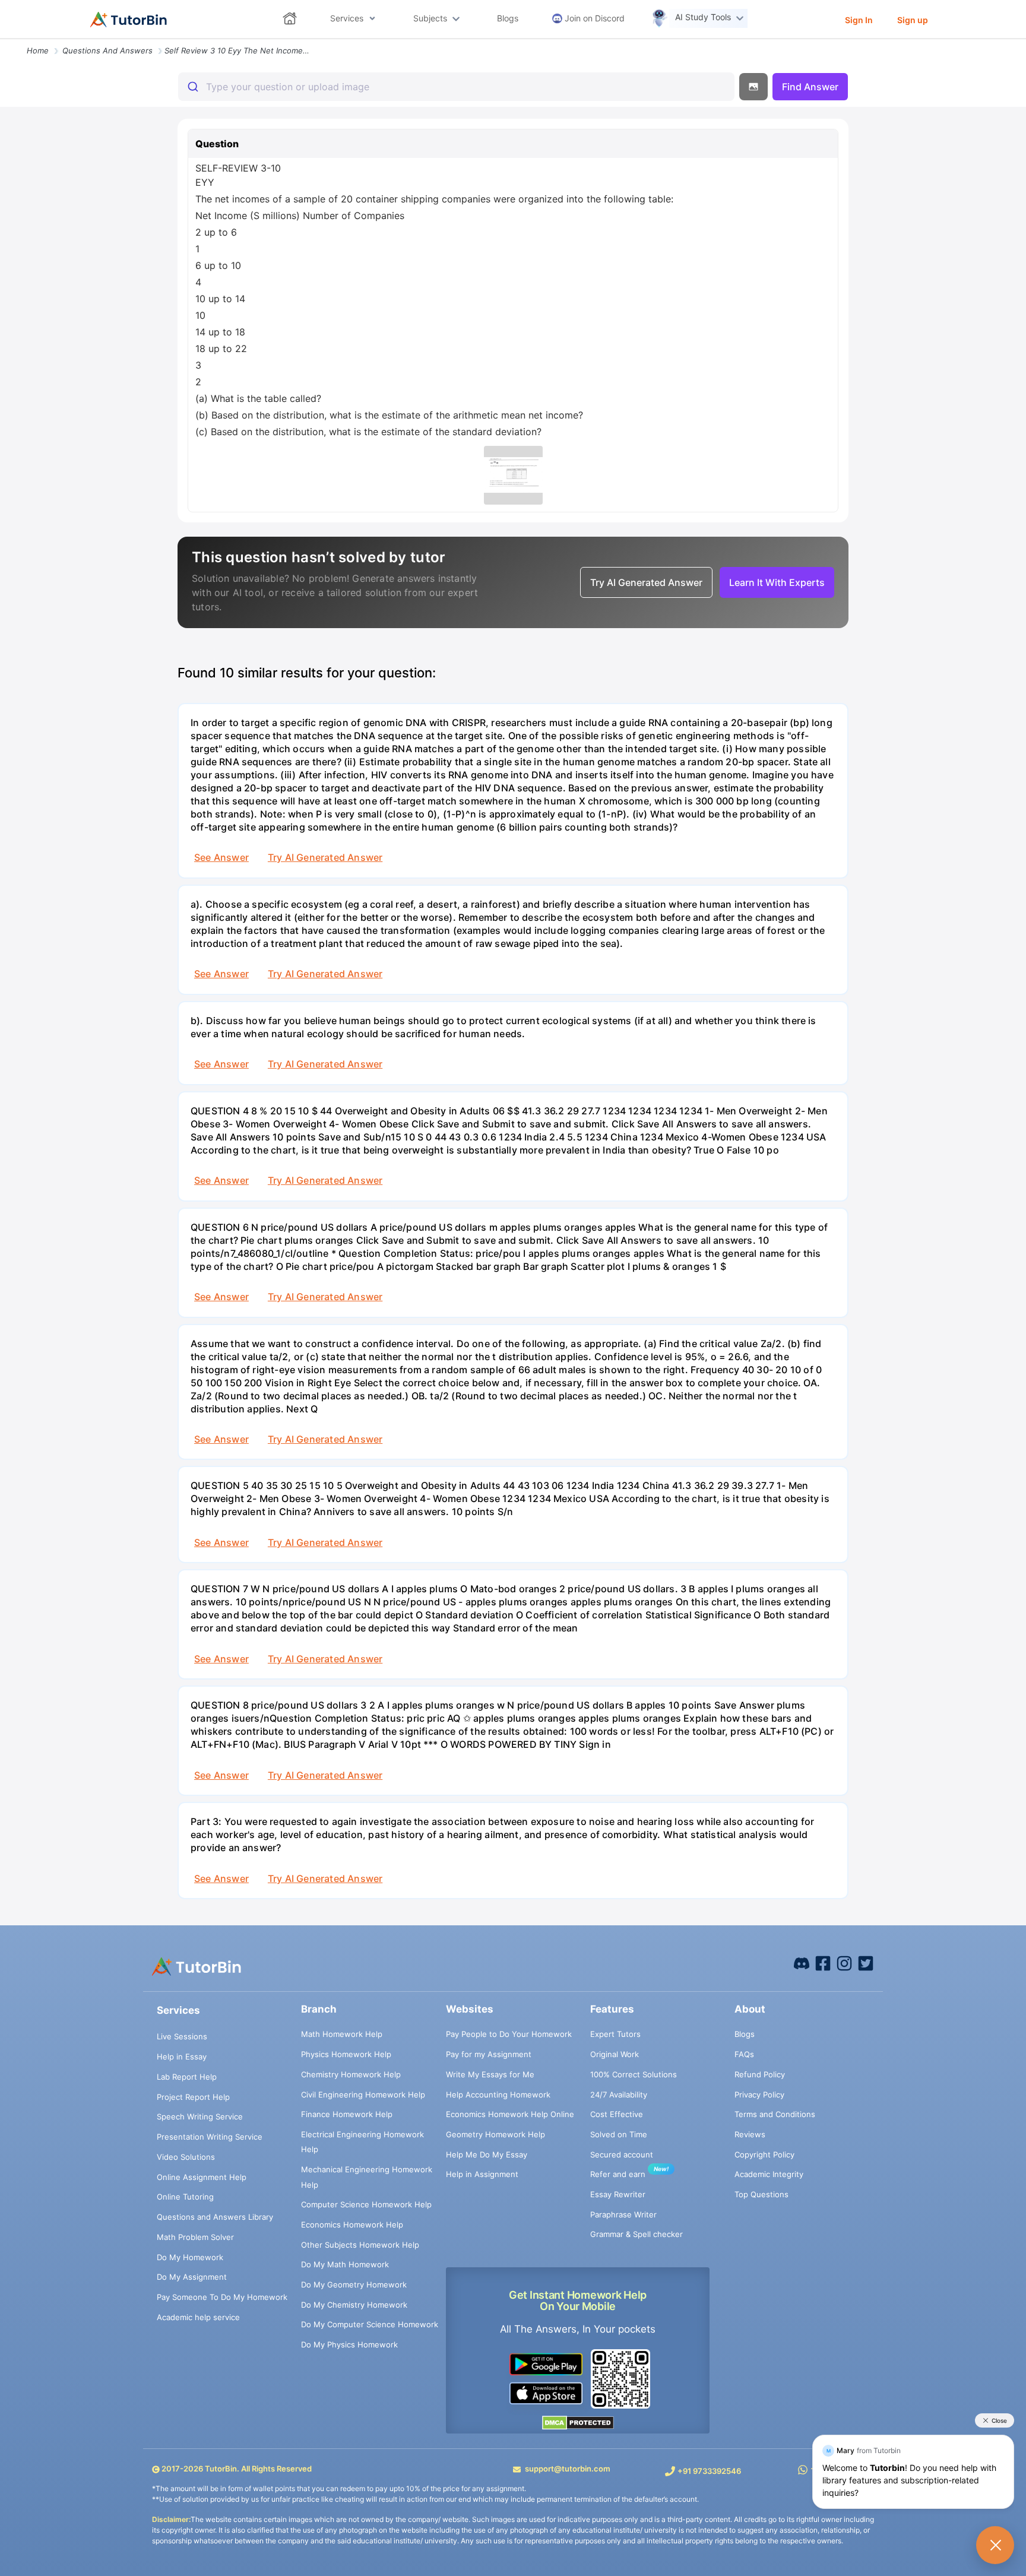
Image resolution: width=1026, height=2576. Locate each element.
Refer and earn (618, 2174)
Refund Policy (760, 2074)
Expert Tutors (615, 2034)
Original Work (615, 2054)
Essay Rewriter (618, 2194)
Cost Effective (617, 2114)
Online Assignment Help (202, 2177)
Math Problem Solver (195, 2237)
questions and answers (107, 50)
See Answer (221, 857)
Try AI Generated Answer (325, 857)
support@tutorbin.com (568, 2469)
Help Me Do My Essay (487, 2154)
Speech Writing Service (200, 2116)
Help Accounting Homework (498, 2095)
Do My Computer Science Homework (370, 2324)
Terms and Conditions (775, 2114)
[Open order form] (5, 40)
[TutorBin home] (129, 20)
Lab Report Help (187, 2077)
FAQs (744, 2054)
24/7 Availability (619, 2095)
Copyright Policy (764, 2154)
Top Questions (761, 2194)
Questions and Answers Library (215, 2217)
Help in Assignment (482, 2174)
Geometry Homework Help (495, 2134)
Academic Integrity (769, 2174)
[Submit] (192, 87)
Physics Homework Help (346, 2054)
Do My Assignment (192, 2277)
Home (38, 50)
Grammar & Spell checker (636, 2234)
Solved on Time (619, 2134)
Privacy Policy (759, 2095)
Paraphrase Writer (623, 2214)
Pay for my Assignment (489, 2054)
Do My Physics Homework (349, 2344)
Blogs (745, 2034)
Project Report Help (193, 2097)
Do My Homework (190, 2257)
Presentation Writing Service (210, 2137)
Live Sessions (182, 2036)
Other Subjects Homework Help (360, 2245)
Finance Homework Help (347, 2114)
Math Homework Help (342, 2034)
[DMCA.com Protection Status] (578, 2422)
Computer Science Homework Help (366, 2204)
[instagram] (844, 1963)
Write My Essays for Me (490, 2074)
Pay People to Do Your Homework (509, 2034)
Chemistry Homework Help (351, 2074)
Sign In (859, 20)
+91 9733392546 (709, 2471)
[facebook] (802, 1963)
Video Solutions (186, 2157)
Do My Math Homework (345, 2264)
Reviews (750, 2134)
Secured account (622, 2154)
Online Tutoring (185, 2197)
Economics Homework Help (352, 2225)
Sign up (913, 20)
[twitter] (866, 1963)
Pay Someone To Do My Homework (222, 2297)
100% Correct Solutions (634, 2074)
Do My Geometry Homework (354, 2285)
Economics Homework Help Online (510, 2114)
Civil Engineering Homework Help (363, 2095)
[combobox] (456, 87)
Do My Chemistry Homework (354, 2305)
